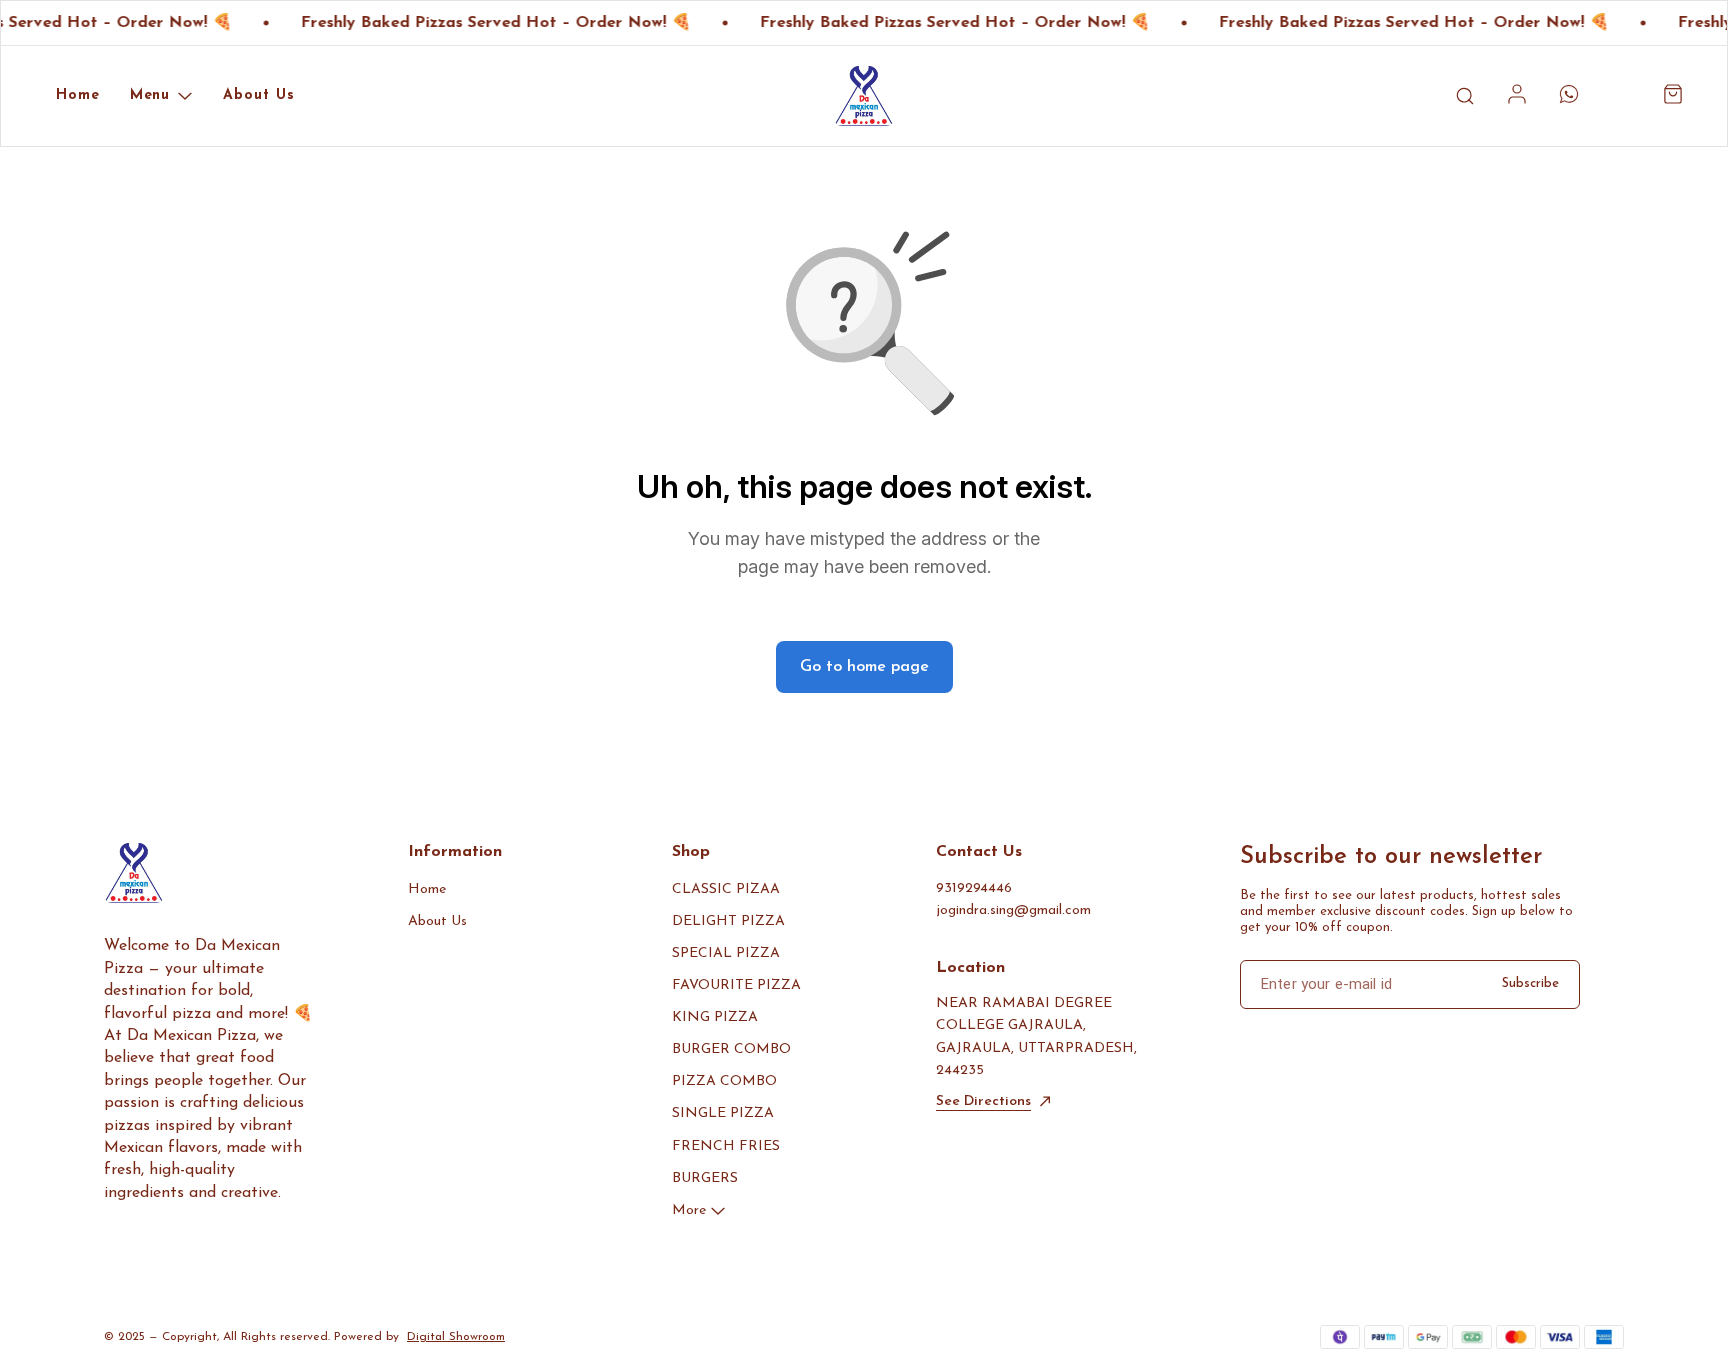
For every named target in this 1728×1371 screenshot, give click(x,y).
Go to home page (864, 667)
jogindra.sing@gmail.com (1013, 910)
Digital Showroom (456, 1337)
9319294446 (974, 888)
